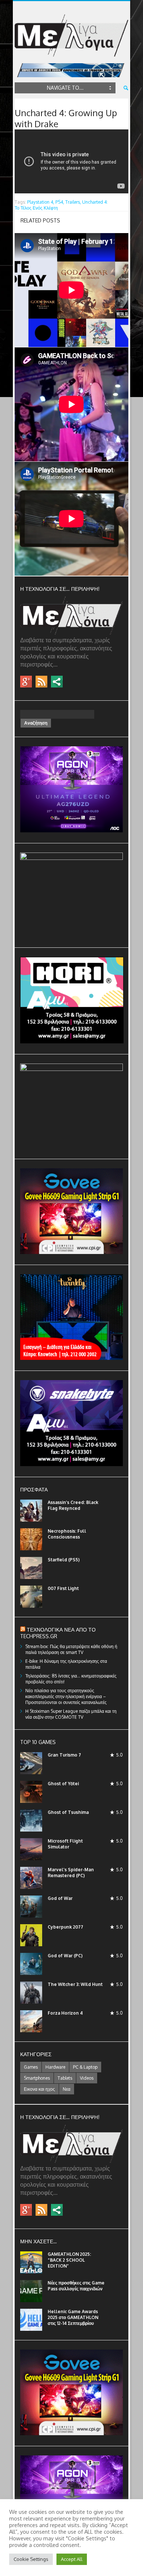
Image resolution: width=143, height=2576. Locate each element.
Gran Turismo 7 (64, 1755)
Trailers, (73, 202)
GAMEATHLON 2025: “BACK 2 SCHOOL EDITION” (69, 2260)
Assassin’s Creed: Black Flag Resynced (73, 1505)
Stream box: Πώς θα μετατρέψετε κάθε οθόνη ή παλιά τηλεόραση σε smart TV (71, 1649)
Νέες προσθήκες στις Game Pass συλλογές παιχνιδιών (76, 2286)
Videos (87, 2078)
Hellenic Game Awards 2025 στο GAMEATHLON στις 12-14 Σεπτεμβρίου (73, 2317)
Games (31, 2067)
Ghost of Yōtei (63, 1784)
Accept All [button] (72, 2559)
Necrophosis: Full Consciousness (67, 1534)
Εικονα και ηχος (39, 2089)
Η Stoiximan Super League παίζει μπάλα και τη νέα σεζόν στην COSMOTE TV (71, 1714)
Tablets (65, 2078)
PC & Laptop (85, 2067)
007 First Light (63, 1588)
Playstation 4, (41, 202)
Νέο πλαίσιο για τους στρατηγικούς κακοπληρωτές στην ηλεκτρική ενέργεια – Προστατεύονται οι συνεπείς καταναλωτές (66, 1696)
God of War (60, 1898)
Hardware (55, 2067)
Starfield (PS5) (64, 1560)
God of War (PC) (65, 1956)
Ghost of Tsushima (68, 1812)
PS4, (60, 202)
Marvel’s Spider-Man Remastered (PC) (71, 1873)
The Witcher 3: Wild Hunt (75, 1984)
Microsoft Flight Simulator (65, 1844)
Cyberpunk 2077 (65, 1927)
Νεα (67, 2089)
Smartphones (37, 2078)
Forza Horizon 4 (65, 2013)
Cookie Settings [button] (31, 2559)
